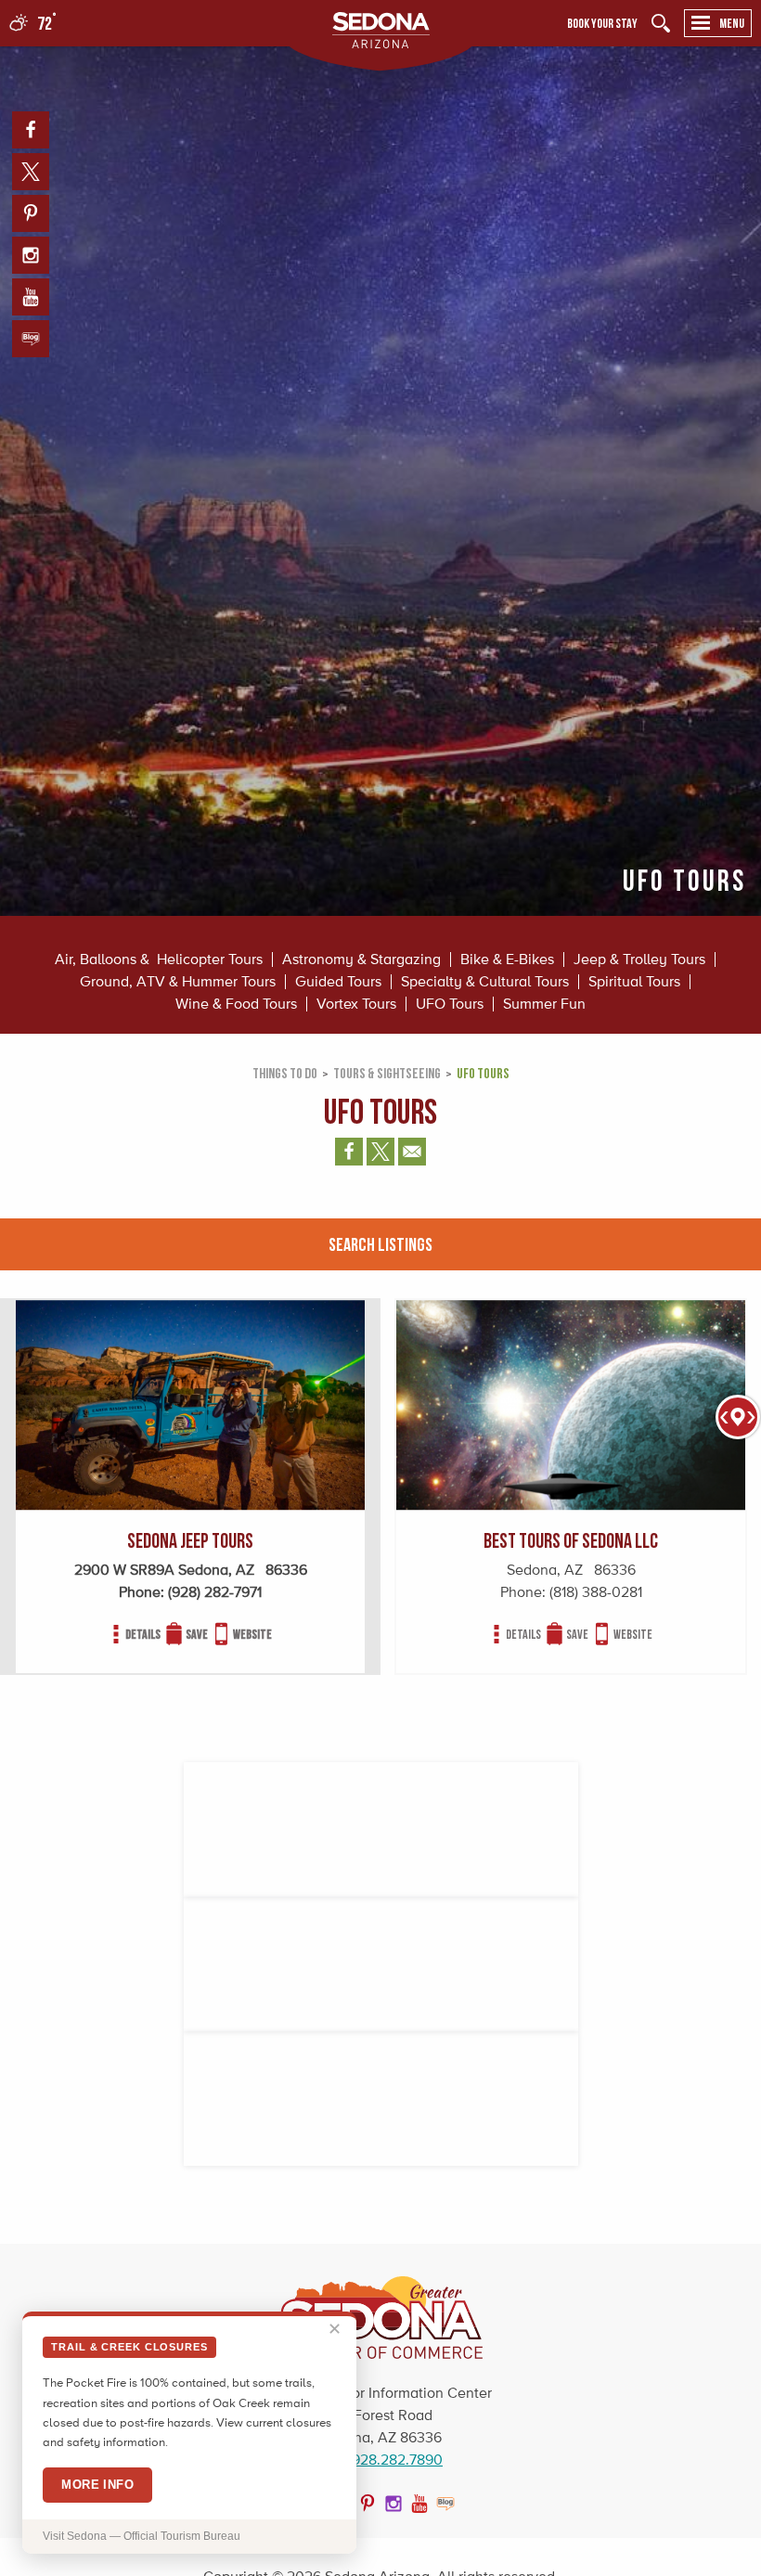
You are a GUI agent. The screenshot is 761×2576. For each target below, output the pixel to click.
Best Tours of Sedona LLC (571, 1540)
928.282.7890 (397, 2460)
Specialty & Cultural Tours (485, 982)
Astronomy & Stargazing (361, 960)
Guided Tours (338, 982)
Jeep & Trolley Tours (639, 960)
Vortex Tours (356, 1004)
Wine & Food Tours (236, 1004)
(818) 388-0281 (596, 1592)
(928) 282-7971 (215, 1592)
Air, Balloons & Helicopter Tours (159, 960)
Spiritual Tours (634, 982)
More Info (97, 2485)
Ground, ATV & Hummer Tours (178, 982)
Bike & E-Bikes (507, 960)
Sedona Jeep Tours (190, 1540)
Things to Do (285, 1073)
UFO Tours (450, 1004)
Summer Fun (544, 1004)
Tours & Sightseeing (387, 1073)
